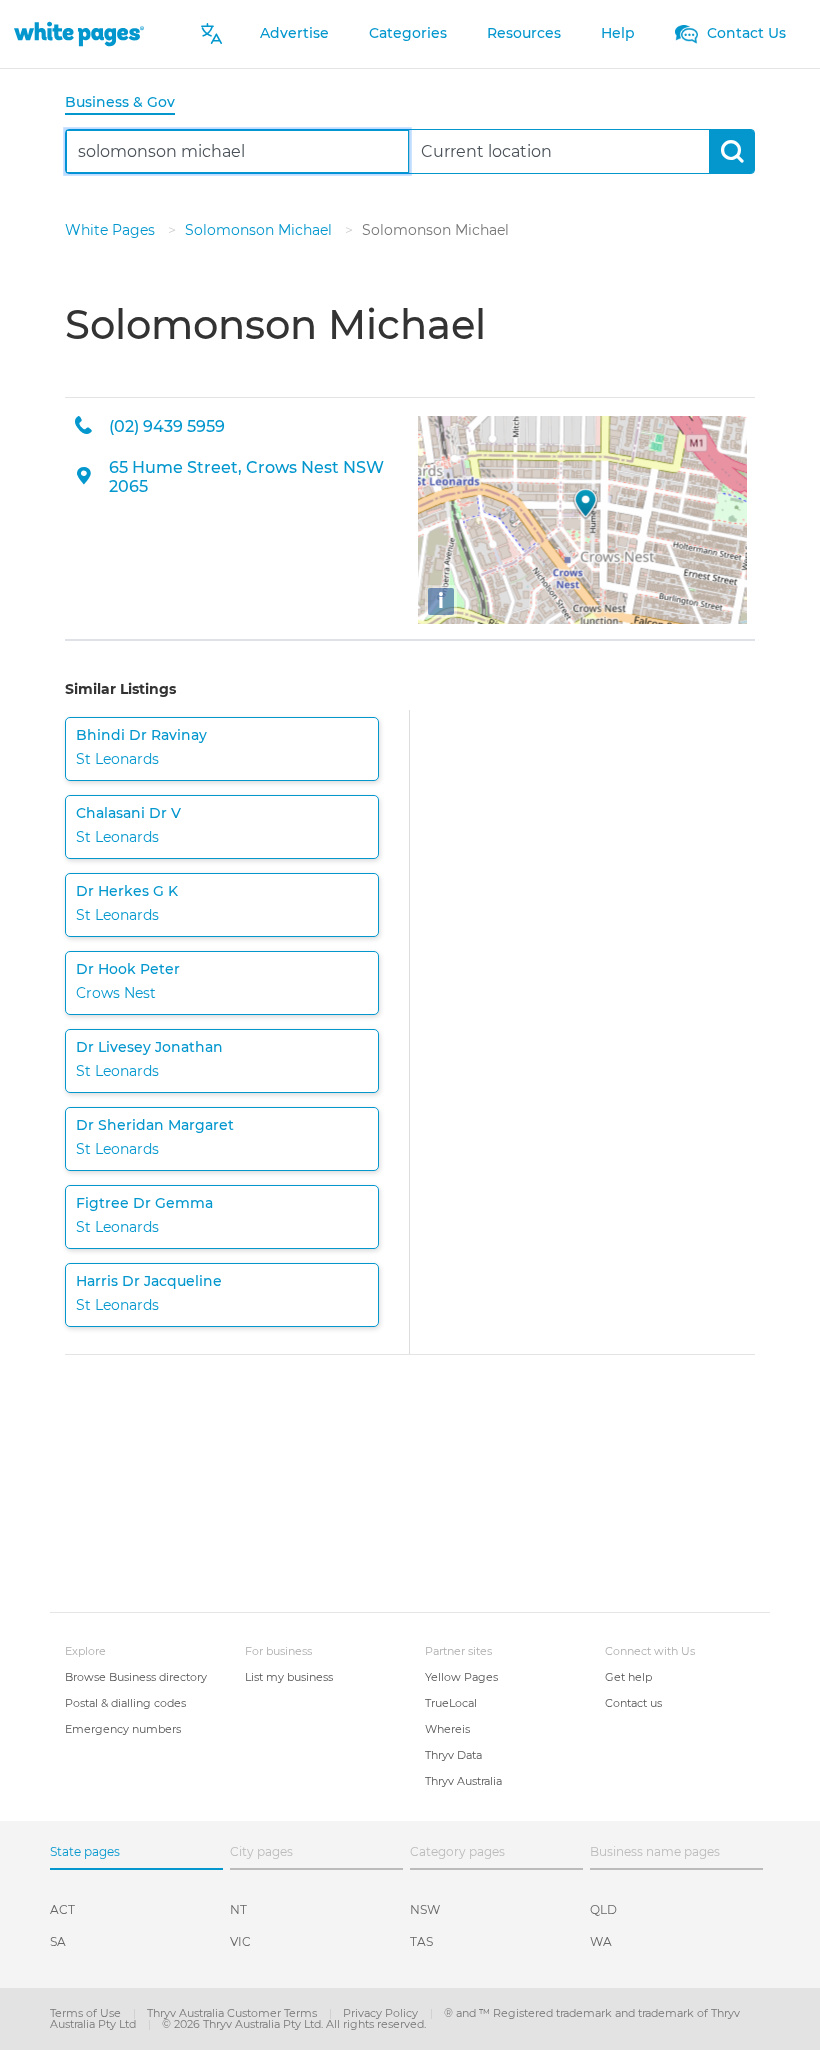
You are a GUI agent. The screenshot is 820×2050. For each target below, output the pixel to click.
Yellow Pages (461, 1677)
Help (618, 33)
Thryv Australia (463, 1781)
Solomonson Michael (260, 230)
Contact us (633, 1703)
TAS (421, 1941)
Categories (408, 33)
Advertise (294, 33)
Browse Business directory (136, 1677)
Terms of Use (87, 2013)
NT (238, 1909)
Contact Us (744, 33)
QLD (603, 1909)
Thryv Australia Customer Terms (233, 2013)
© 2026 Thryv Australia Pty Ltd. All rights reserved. (294, 2024)
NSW (425, 1909)
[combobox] (237, 151)
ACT (62, 1909)
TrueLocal (451, 1703)
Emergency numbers (123, 1729)
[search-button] (731, 151)
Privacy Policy (382, 2013)
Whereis (447, 1729)
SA (58, 1941)
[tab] (128, 103)
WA (601, 1941)
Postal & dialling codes (125, 1703)
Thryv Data (453, 1755)
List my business (289, 1677)
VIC (240, 1941)
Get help (628, 1677)
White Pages (112, 230)
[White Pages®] (79, 33)
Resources (524, 33)
